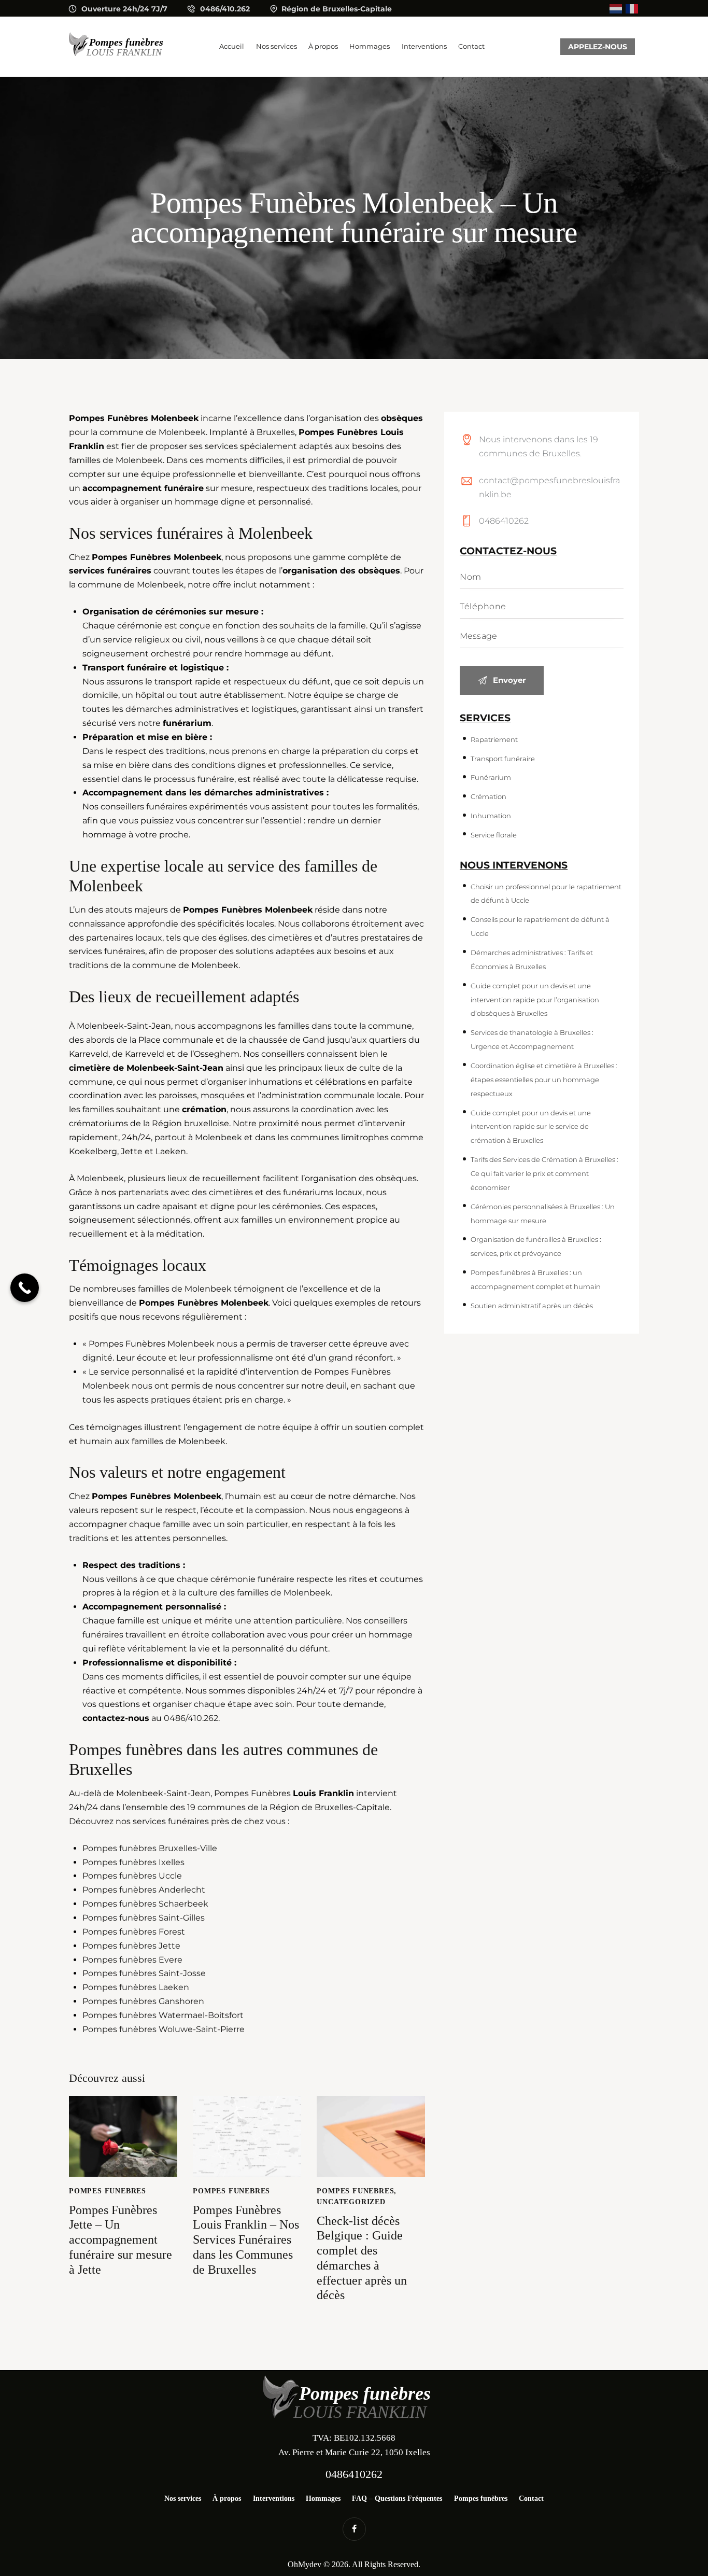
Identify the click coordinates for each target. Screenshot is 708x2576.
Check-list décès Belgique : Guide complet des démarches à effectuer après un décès (362, 2258)
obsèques (402, 418)
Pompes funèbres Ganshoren (143, 2001)
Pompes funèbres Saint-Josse (144, 1973)
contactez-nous (116, 1718)
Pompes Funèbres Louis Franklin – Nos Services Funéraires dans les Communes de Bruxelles (246, 2240)
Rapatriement (494, 739)
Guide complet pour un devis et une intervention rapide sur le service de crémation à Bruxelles (531, 1127)
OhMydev (305, 2564)
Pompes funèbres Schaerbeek (145, 1904)
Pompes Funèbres (131, 557)
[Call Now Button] (25, 1288)
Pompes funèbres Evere (132, 1960)
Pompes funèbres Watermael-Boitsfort (163, 2015)
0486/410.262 (191, 1718)
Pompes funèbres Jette (131, 1946)
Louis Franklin (323, 1793)
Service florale (494, 835)
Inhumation (491, 816)
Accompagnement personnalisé (152, 1607)
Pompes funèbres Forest (134, 1932)
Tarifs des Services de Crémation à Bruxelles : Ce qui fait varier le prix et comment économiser (544, 1173)
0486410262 (504, 521)
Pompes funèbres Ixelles (133, 1862)
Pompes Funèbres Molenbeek (134, 418)
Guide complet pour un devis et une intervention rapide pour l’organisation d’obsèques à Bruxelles (535, 1000)
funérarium (187, 723)
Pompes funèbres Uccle (132, 1876)
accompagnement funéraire (143, 488)
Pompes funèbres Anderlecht (144, 1890)
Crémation (488, 796)
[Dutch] (616, 8)
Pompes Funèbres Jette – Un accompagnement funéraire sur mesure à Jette (121, 2240)
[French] (632, 8)
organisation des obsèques (341, 571)
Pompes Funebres (108, 2191)
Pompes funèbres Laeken (136, 1987)
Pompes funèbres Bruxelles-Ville (150, 1848)
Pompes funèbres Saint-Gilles (144, 1918)
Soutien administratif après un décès (532, 1306)
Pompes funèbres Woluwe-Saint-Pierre (164, 2029)
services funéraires (110, 571)
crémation (204, 1109)
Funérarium (491, 777)
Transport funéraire (124, 668)
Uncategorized (351, 2202)
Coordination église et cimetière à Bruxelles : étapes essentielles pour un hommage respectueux (544, 1080)
